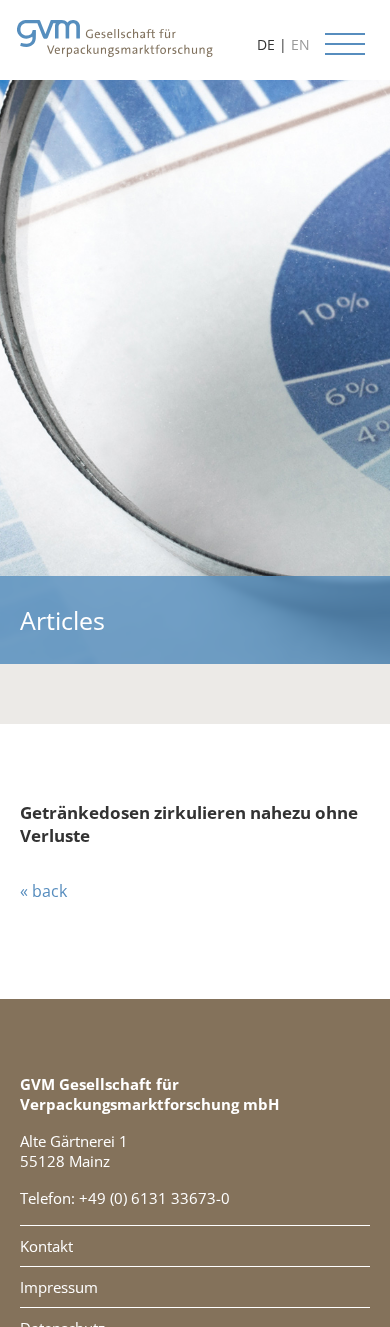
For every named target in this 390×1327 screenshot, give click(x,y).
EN (300, 44)
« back (43, 891)
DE (266, 44)
